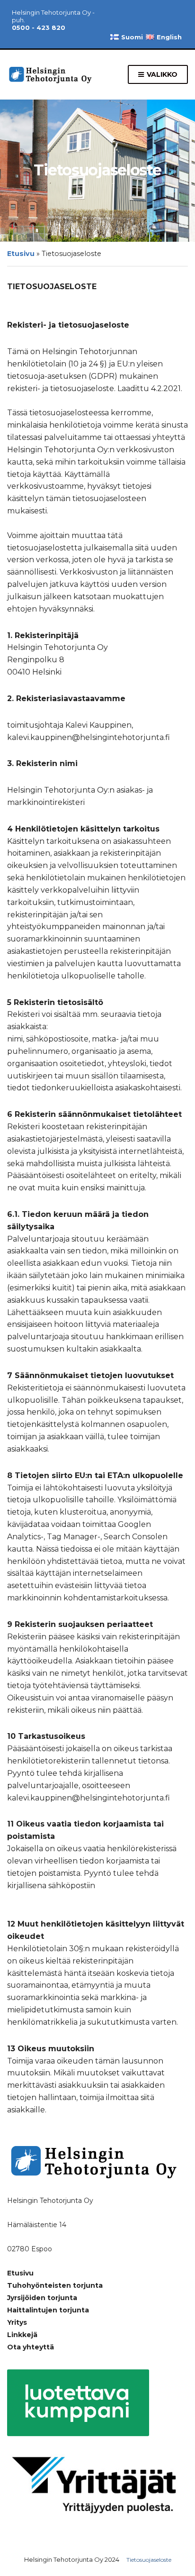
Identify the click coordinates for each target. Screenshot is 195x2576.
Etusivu (21, 254)
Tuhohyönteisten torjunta (55, 2285)
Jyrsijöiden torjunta (42, 2298)
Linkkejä (22, 2335)
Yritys (17, 2322)
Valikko (161, 74)
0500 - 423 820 (39, 27)
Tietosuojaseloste (149, 2560)
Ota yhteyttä (31, 2347)
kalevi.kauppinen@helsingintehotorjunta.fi (94, 1897)
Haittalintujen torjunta (48, 2310)
